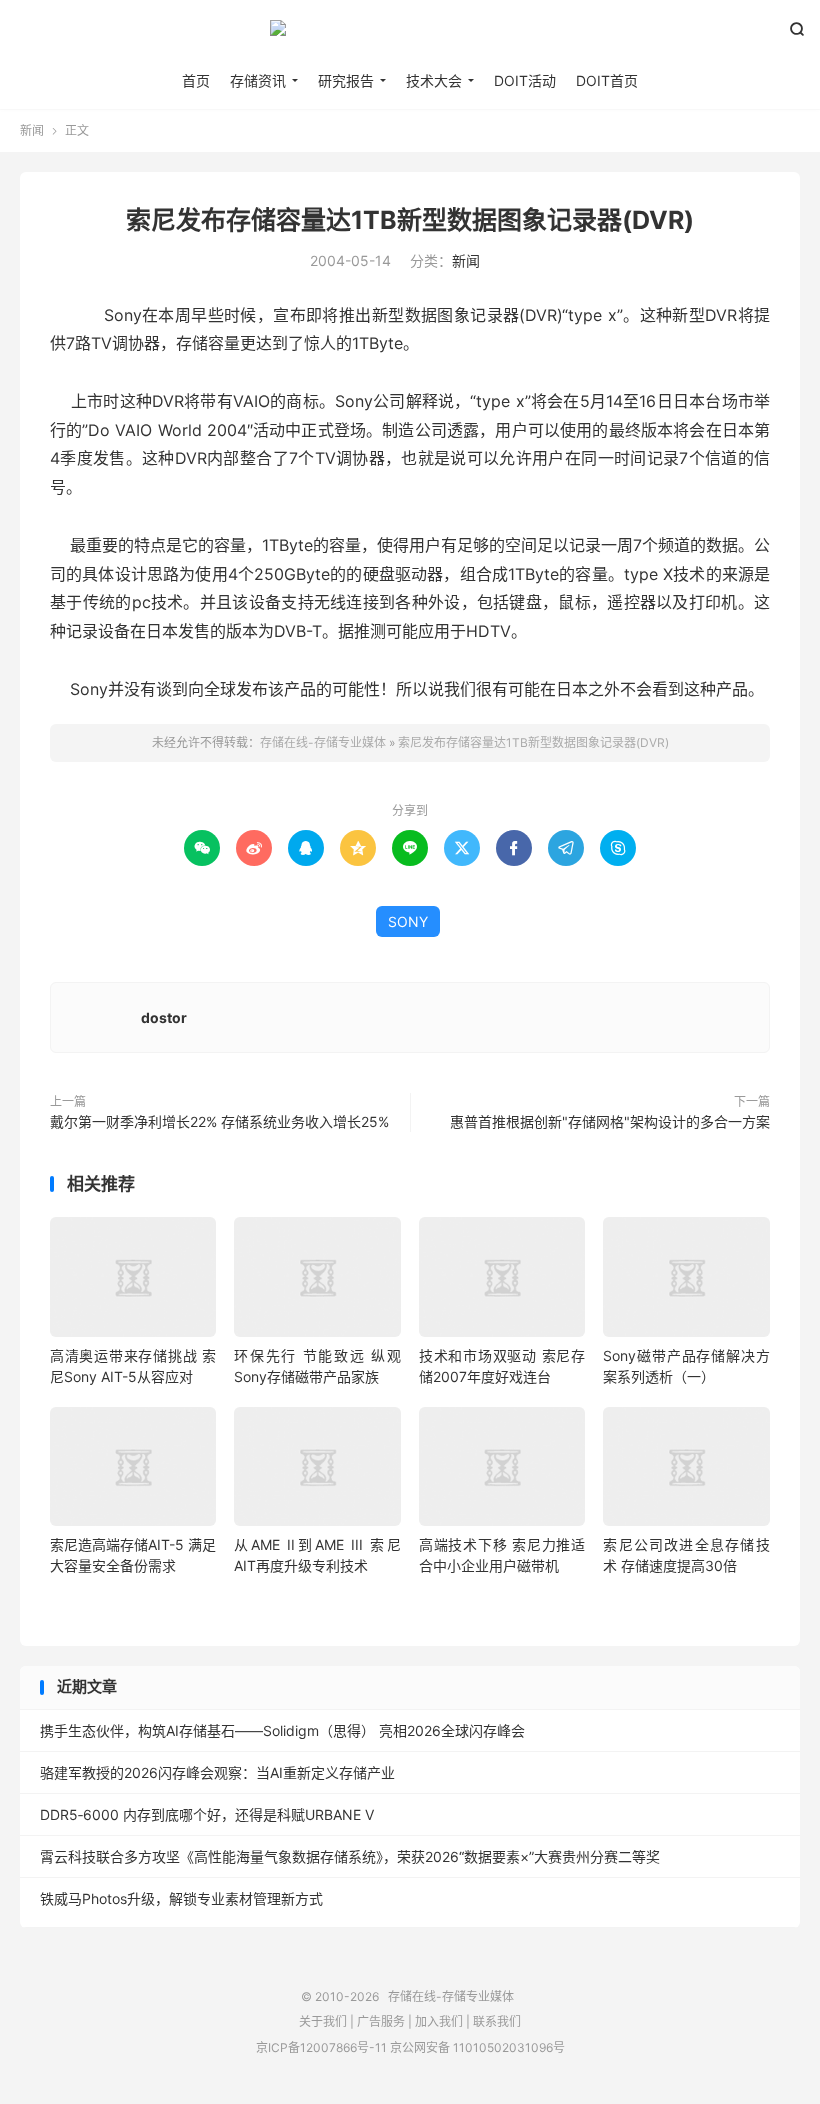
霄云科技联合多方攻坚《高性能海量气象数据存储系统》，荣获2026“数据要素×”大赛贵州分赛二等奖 (350, 1856)
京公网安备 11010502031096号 (477, 2047)
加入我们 (439, 2021)
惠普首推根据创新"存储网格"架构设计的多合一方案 (610, 1121)
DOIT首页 (607, 80)
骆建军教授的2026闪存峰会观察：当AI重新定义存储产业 (217, 1772)
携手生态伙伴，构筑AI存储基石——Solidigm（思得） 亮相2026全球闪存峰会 (282, 1730)
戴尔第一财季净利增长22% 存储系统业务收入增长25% (219, 1121)
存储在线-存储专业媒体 (410, 36)
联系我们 (497, 2021)
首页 (196, 80)
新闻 (32, 130)
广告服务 (381, 2021)
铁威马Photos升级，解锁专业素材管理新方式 (181, 1898)
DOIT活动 (525, 80)
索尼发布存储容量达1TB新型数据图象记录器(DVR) (410, 220)
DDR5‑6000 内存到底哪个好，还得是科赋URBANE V (207, 1814)
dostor (164, 1017)
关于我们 (323, 2021)
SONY (408, 921)
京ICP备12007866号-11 (321, 2047)
